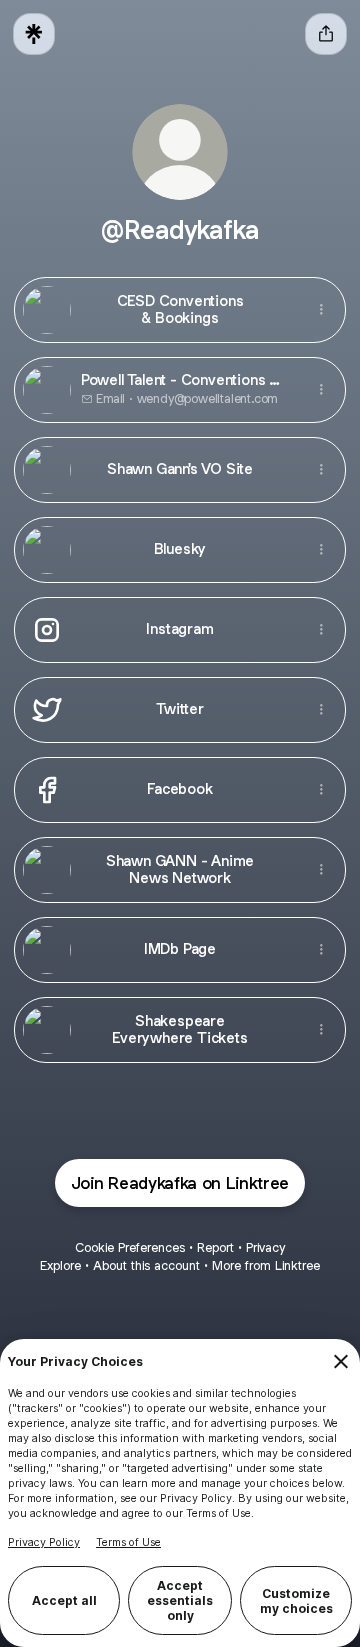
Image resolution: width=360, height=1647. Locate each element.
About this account (146, 1265)
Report (215, 1247)
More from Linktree (266, 1265)
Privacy (265, 1247)
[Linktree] (34, 34)
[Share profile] (326, 34)
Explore (60, 1265)
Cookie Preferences (130, 1247)
